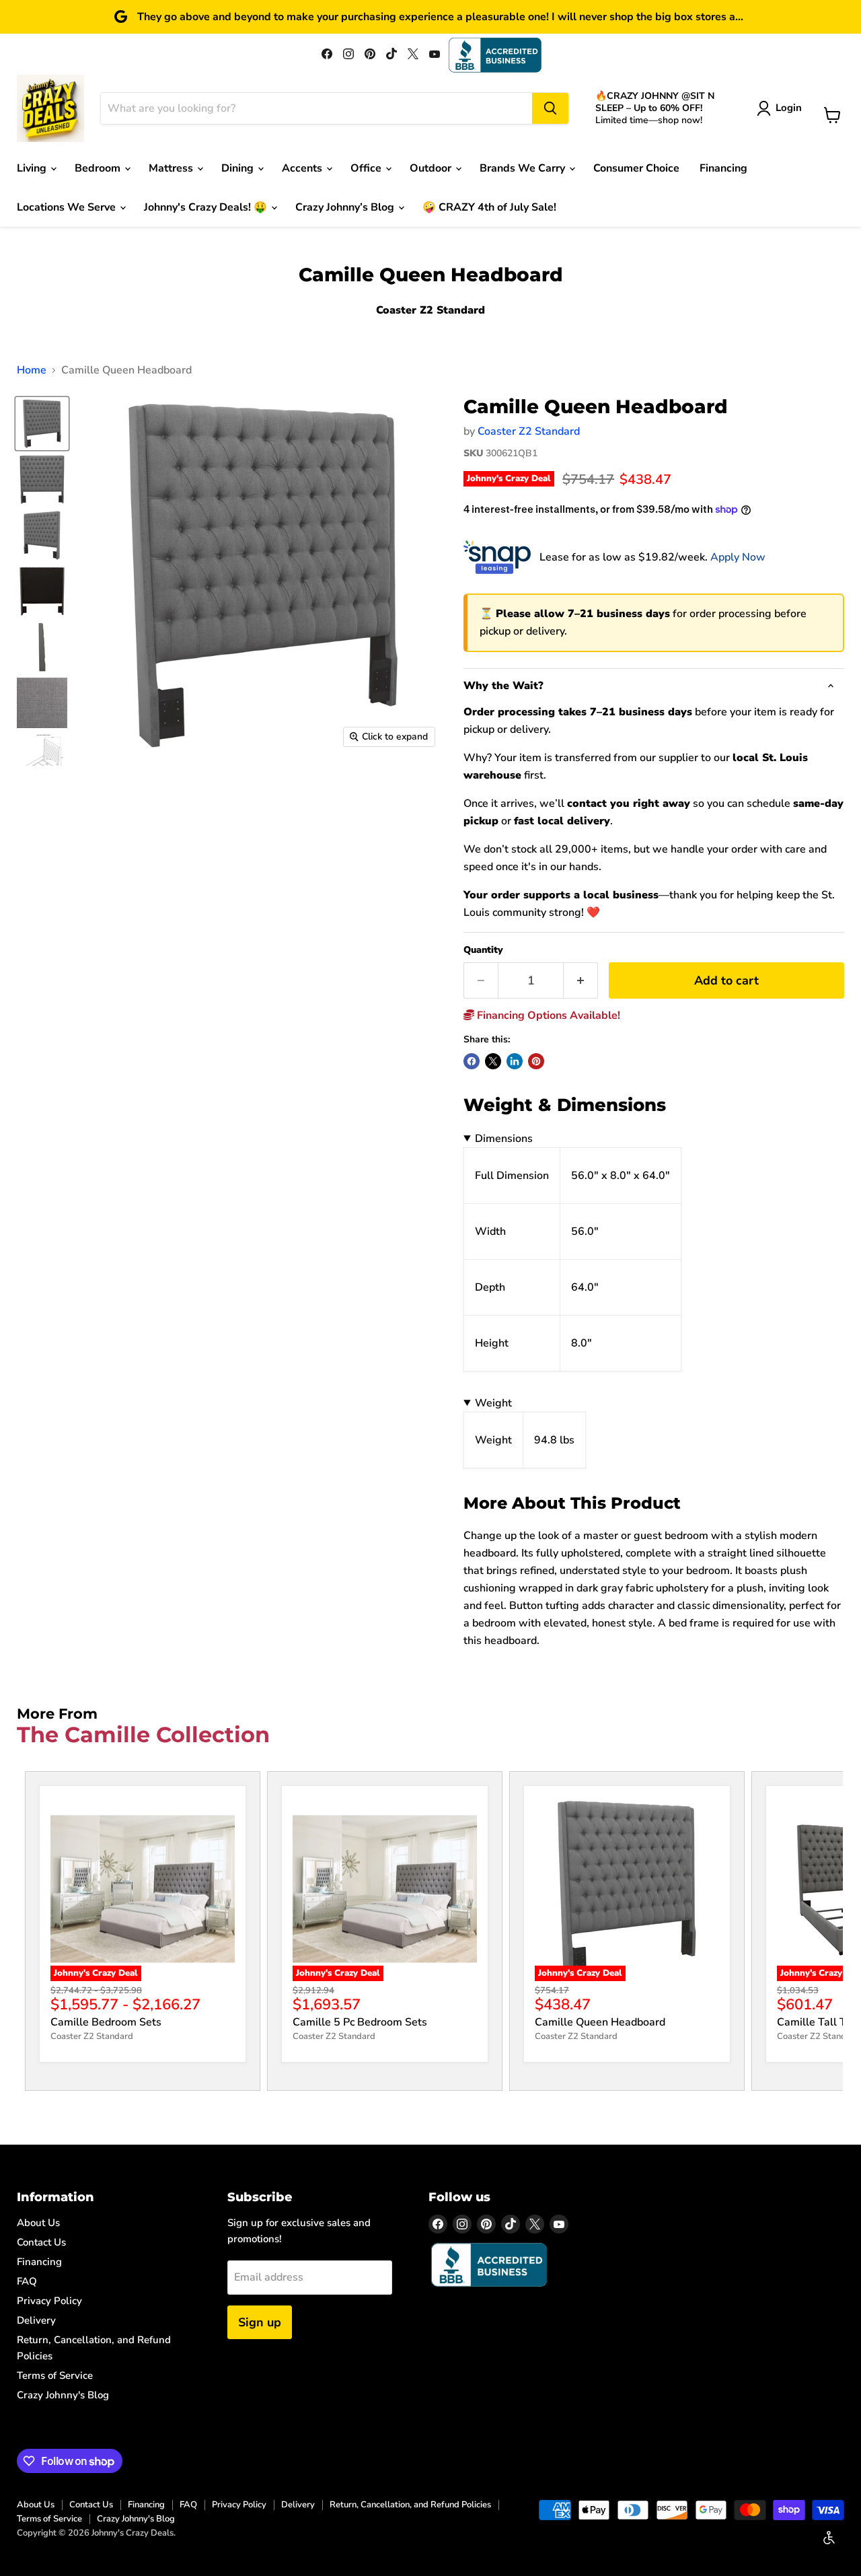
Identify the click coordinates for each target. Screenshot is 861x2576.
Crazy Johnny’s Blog (346, 207)
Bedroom (99, 168)
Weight (493, 1403)
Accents (303, 168)
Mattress (172, 168)
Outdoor (432, 168)
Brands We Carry (524, 168)
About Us (38, 2223)
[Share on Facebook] (472, 1061)
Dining (239, 168)
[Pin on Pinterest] (536, 1061)
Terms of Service (55, 2375)
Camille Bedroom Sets (106, 2022)
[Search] (550, 108)
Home (32, 370)
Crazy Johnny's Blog (63, 2395)
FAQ (27, 2281)
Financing (723, 168)
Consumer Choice (636, 168)
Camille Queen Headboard (600, 2022)
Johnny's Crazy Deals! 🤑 (207, 207)
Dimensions (504, 1139)
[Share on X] (493, 1061)
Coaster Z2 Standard (529, 431)
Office (367, 168)
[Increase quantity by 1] (581, 981)
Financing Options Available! (547, 1015)
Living (33, 168)
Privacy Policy (49, 2301)
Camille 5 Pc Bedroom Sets (360, 2022)
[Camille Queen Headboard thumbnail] (42, 424)
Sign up (260, 2322)
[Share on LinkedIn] (515, 1061)
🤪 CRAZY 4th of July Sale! (489, 207)
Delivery (36, 2320)
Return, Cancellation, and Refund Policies (410, 2505)
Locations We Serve (68, 207)
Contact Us (41, 2242)
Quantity (483, 950)
